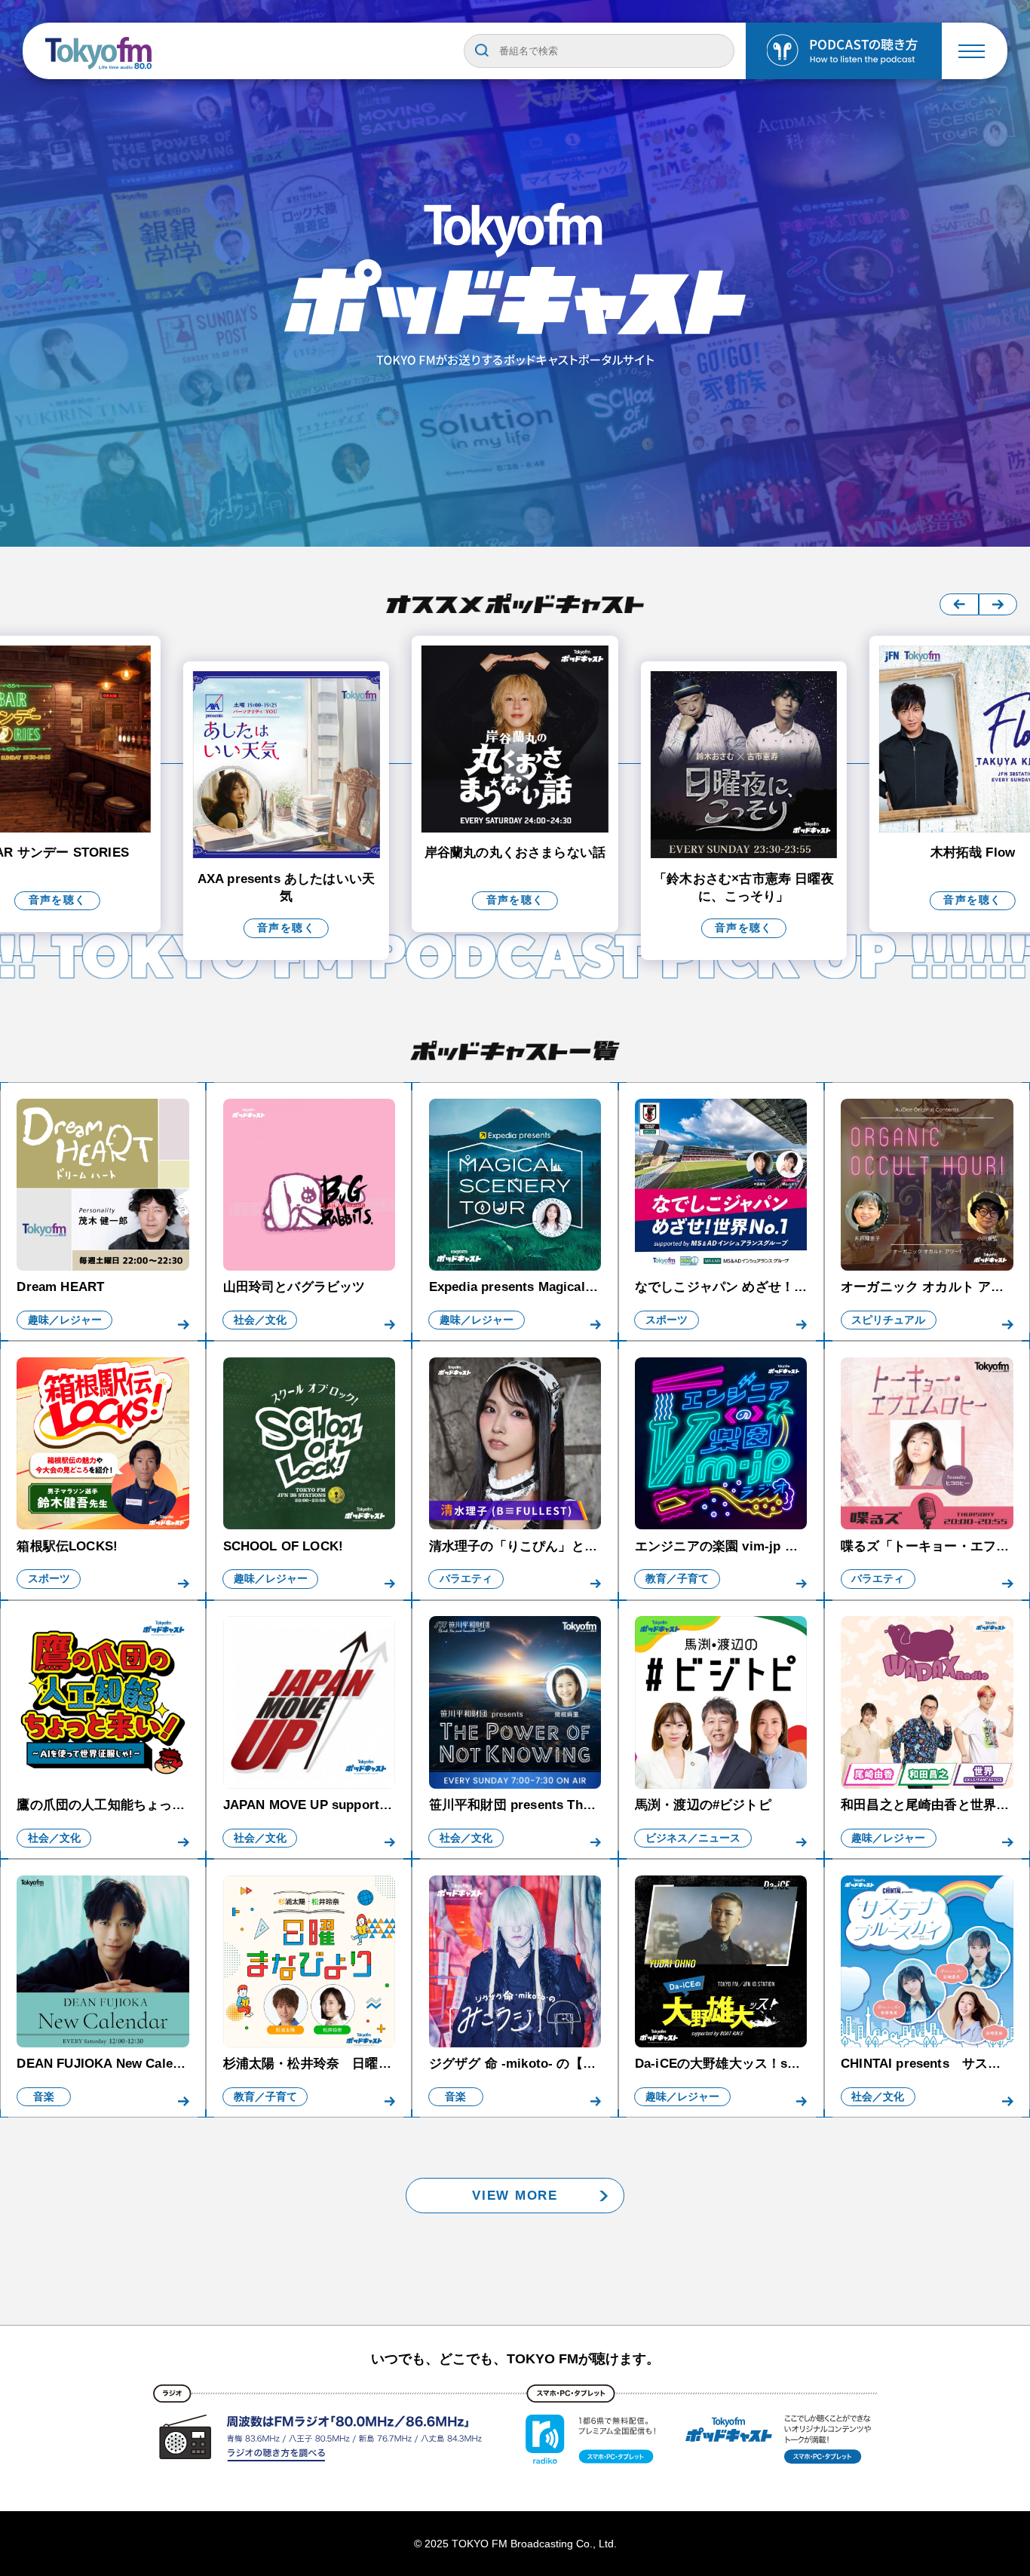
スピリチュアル (888, 1320)
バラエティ (466, 1579)
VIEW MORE (515, 2196)
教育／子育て (677, 1579)
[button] (959, 604)
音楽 (44, 2097)
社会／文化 (260, 1320)
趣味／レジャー (65, 1320)
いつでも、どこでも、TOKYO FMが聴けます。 (515, 2359)
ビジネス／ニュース (693, 1838)
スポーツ (667, 1320)
